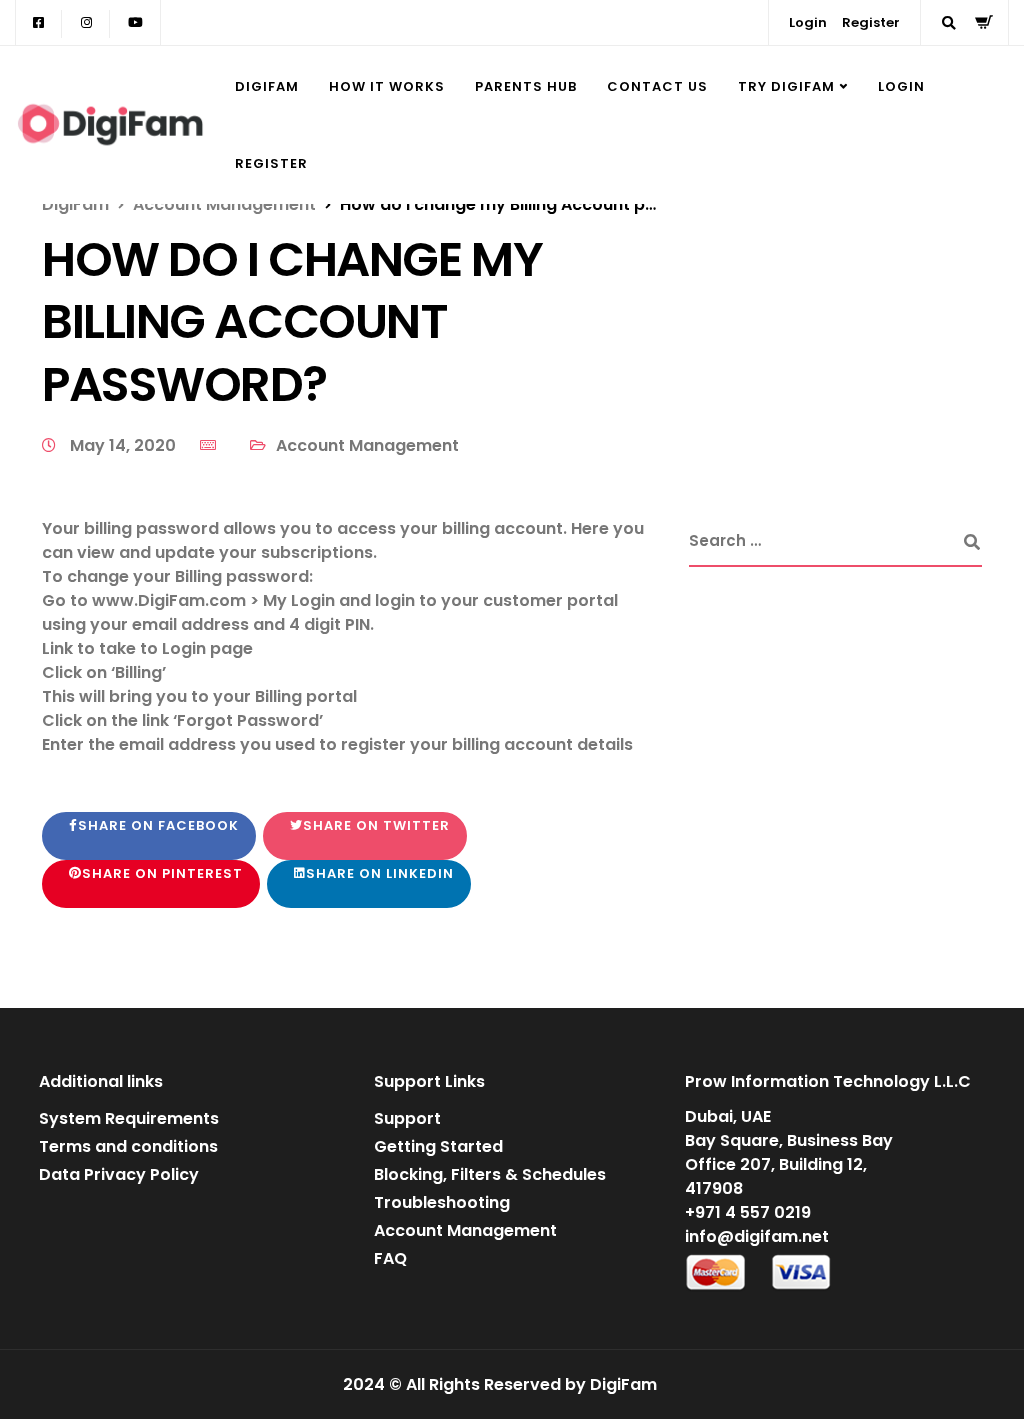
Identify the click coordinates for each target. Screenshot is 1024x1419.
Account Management (367, 445)
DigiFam (267, 86)
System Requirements (129, 1118)
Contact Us (657, 86)
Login (808, 22)
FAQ (390, 1258)
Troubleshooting (442, 1202)
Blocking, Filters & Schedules (490, 1174)
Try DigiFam (786, 86)
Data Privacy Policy (119, 1174)
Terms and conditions (128, 1146)
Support (407, 1118)
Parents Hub (526, 86)
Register (871, 22)
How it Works (387, 86)
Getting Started (438, 1146)
